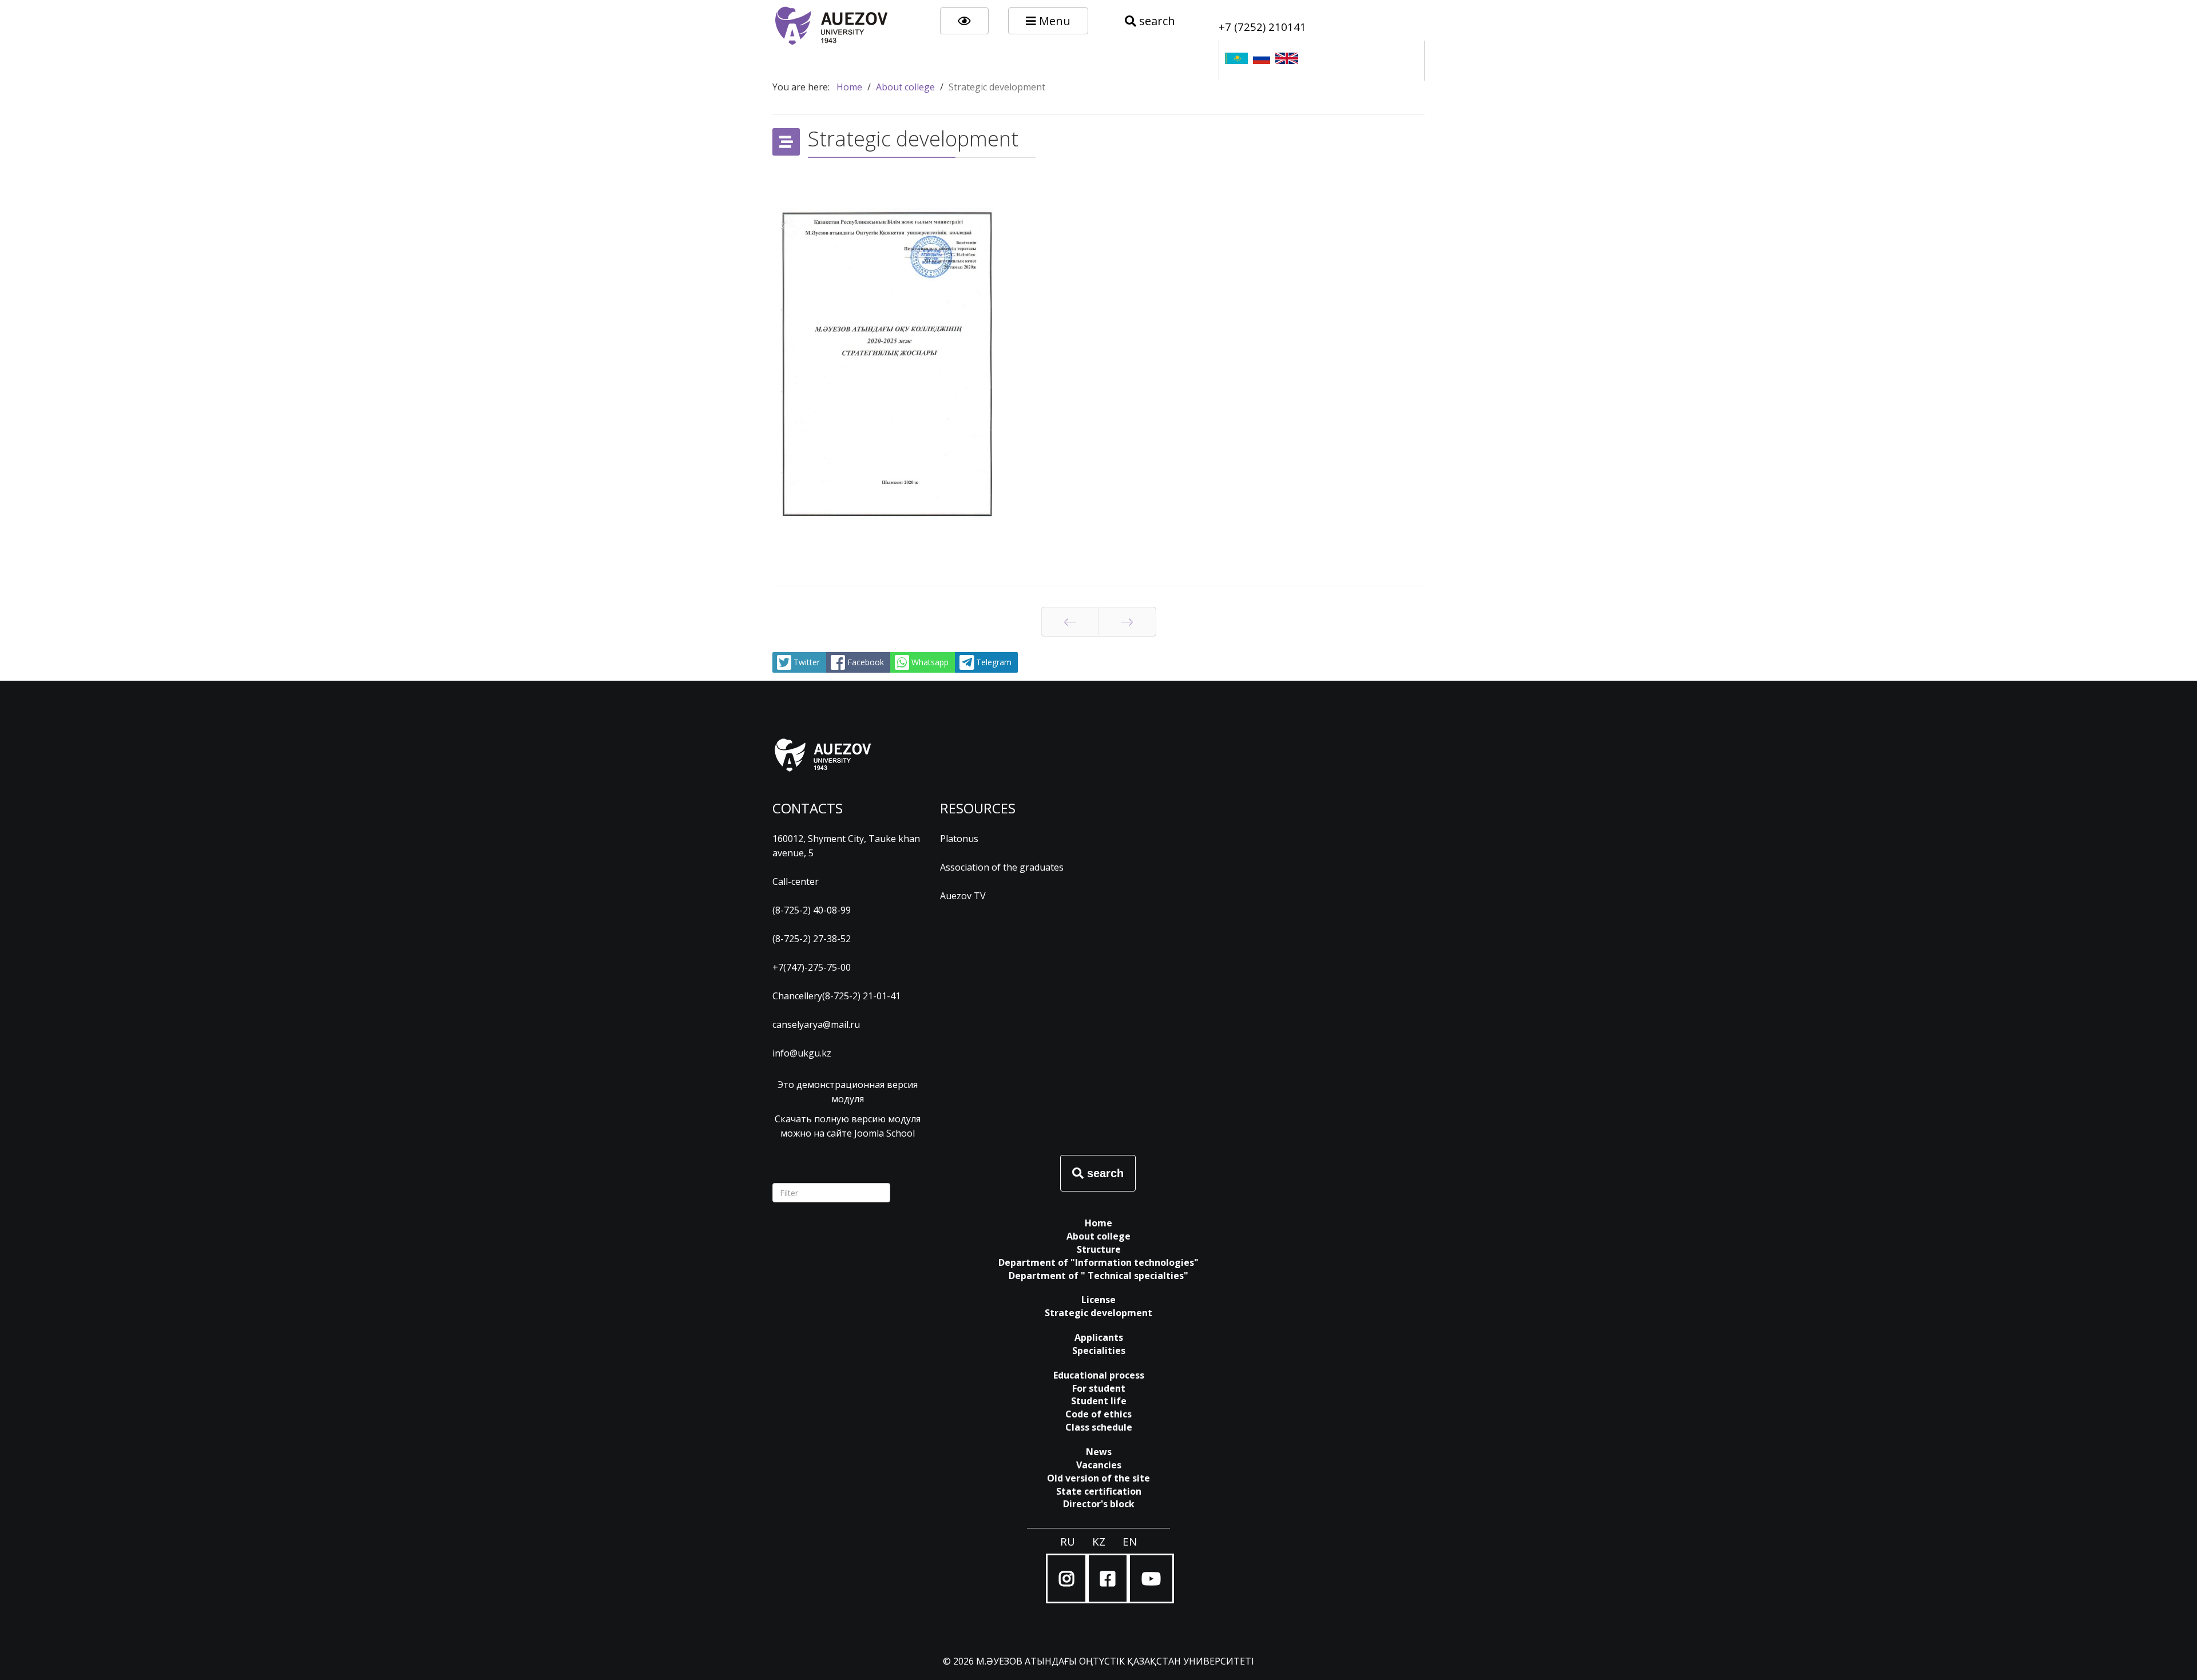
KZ (1099, 1541)
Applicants (1099, 1337)
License (1098, 1300)
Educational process (1099, 1375)
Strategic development (1098, 1313)
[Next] (1127, 622)
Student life (1099, 1401)
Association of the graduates (1002, 867)
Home (1098, 1223)
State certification (1099, 1491)
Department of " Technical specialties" (1098, 1276)
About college (1098, 1236)
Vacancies (1099, 1465)
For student (1099, 1388)
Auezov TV (963, 896)
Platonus (959, 839)
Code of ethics (1098, 1414)
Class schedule (1099, 1427)
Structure (1099, 1249)
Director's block (1099, 1504)
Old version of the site (1098, 1478)
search (1156, 21)
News (1099, 1452)
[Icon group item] (1066, 1578)
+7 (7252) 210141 (1262, 27)
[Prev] (1070, 622)
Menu (1053, 21)
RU (1068, 1541)
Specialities (1099, 1351)
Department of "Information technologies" (1098, 1262)
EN (1130, 1541)
